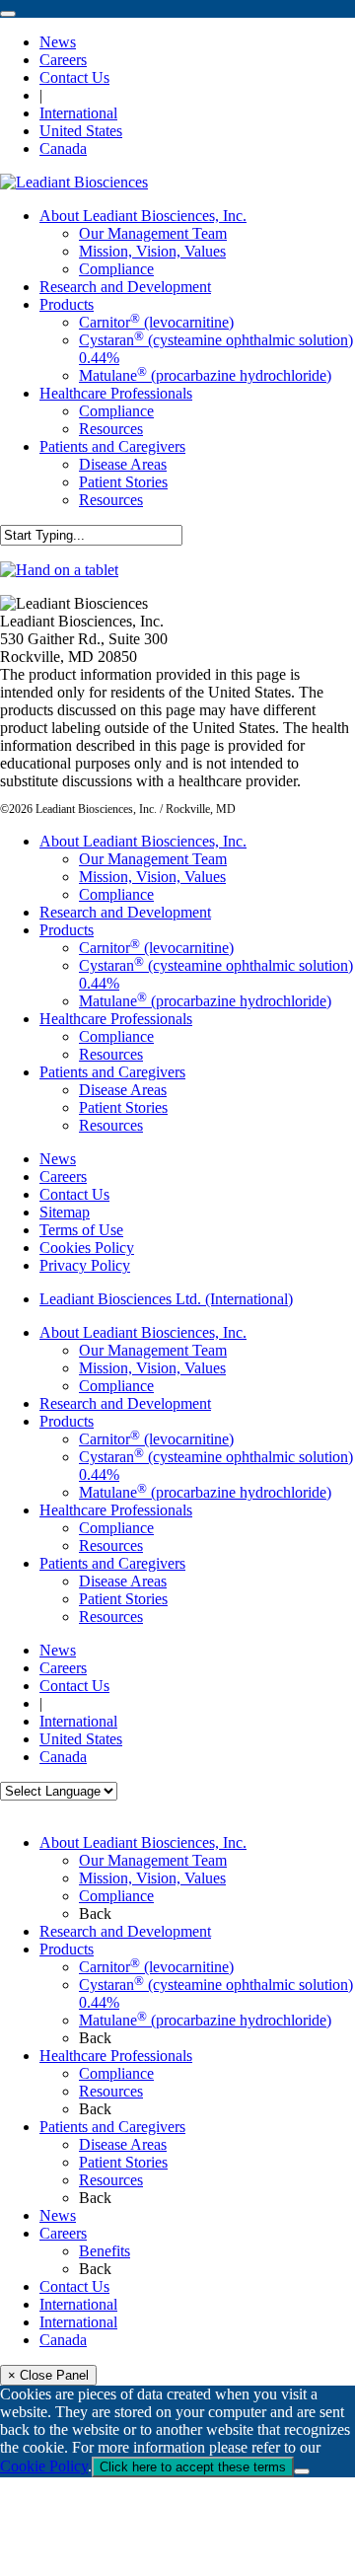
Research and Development (125, 912)
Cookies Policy (87, 1248)
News (58, 1159)
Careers (63, 1177)
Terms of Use (81, 1230)
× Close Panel (48, 2375)
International (78, 2304)
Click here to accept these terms (193, 2467)
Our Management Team (153, 859)
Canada (63, 2340)
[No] (302, 2471)
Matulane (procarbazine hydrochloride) (205, 1001)
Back (95, 1914)
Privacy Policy (85, 1265)
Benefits (105, 2251)
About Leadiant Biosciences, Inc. (143, 841)
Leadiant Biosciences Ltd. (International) (166, 1299)
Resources (111, 1054)
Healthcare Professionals (116, 1019)
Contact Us (74, 1194)
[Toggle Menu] (8, 14)
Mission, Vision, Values (152, 877)
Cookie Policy (44, 2466)
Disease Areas (123, 1090)
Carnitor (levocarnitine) (156, 948)
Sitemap (65, 1212)
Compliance (116, 894)
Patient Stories (123, 1107)
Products (67, 930)
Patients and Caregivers (112, 1072)
